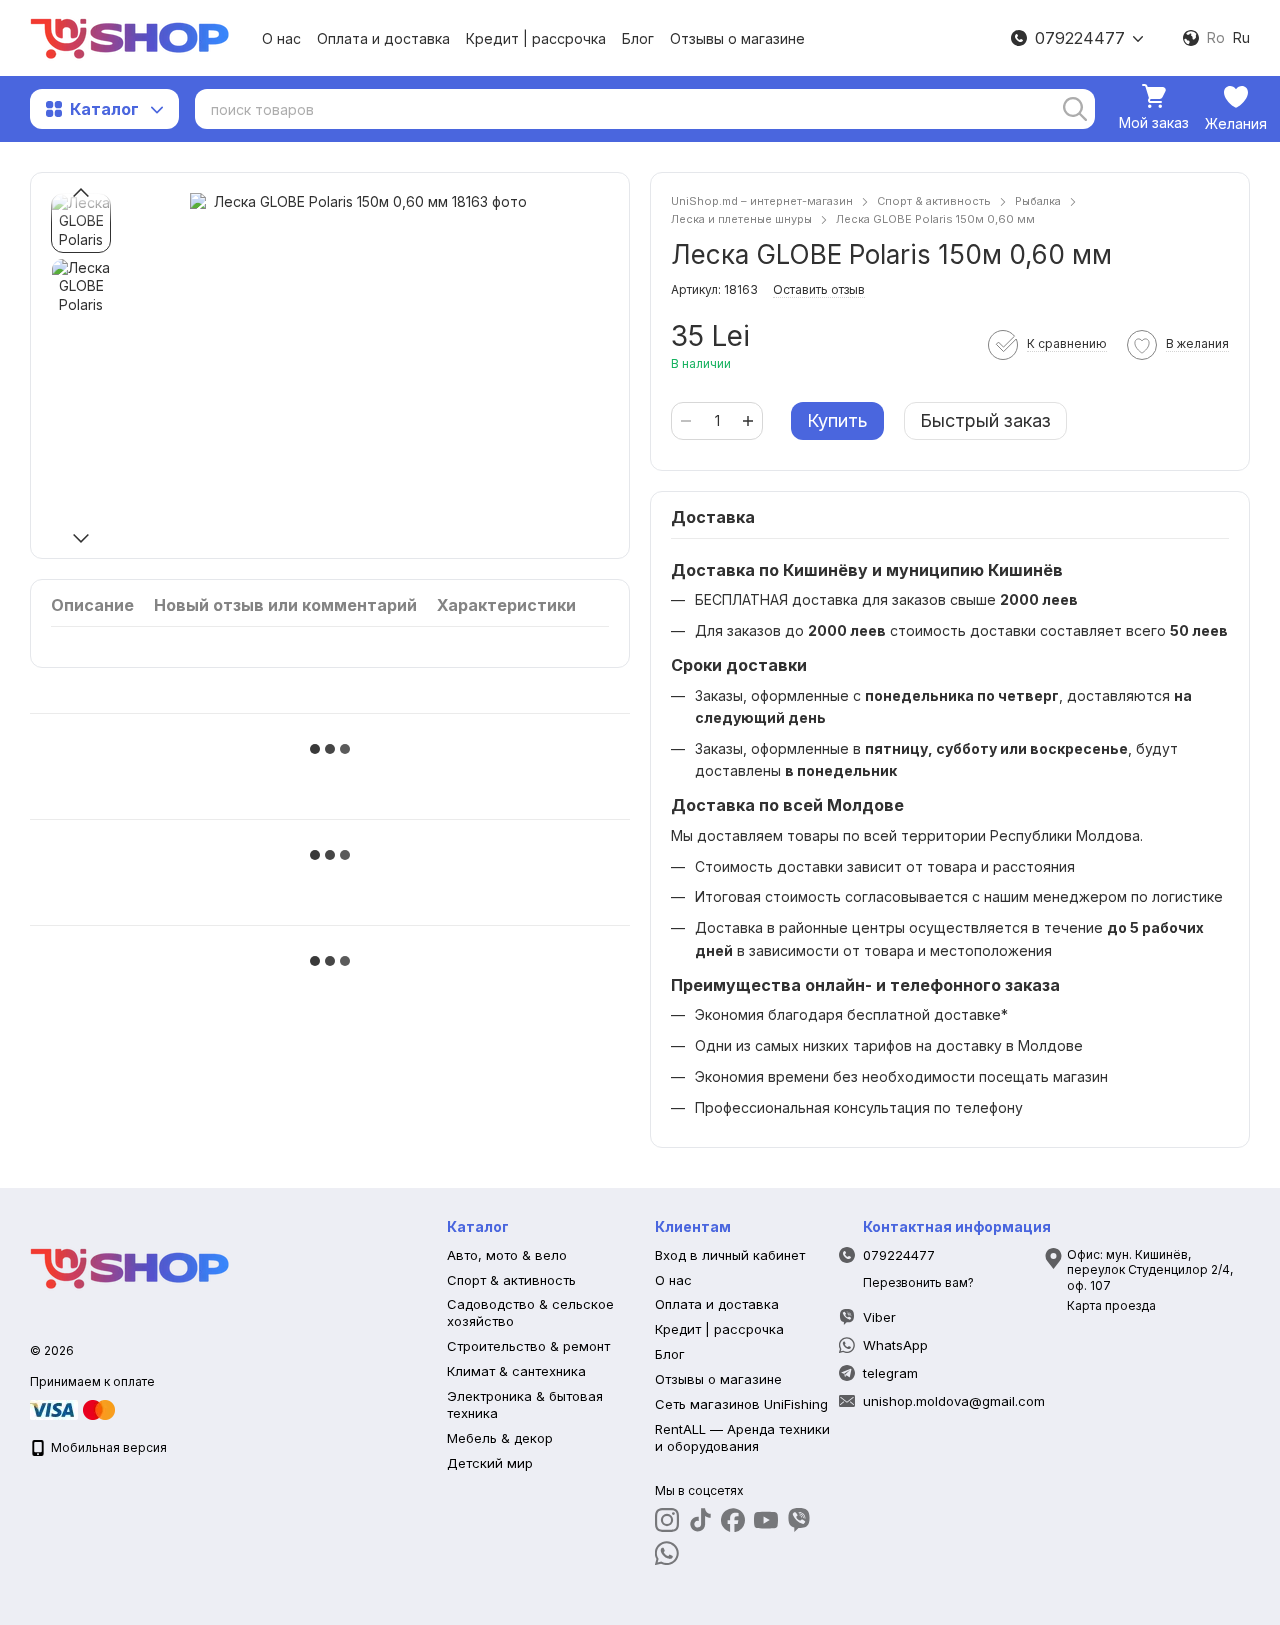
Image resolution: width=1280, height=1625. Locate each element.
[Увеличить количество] (748, 421)
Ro (1216, 38)
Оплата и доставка (383, 38)
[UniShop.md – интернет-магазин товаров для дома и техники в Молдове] (130, 1267)
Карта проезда (1111, 1305)
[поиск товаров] (1075, 109)
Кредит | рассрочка (536, 38)
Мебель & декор (500, 1438)
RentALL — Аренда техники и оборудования (742, 1437)
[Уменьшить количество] (686, 421)
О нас (281, 38)
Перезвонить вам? (918, 1282)
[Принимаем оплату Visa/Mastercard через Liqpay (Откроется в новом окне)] (74, 1408)
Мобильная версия (107, 1447)
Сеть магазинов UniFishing (741, 1404)
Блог (638, 38)
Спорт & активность (511, 1280)
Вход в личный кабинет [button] (730, 1255)
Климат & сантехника (516, 1371)
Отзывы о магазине (737, 38)
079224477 (1080, 38)
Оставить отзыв (819, 289)
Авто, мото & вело (507, 1255)
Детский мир (490, 1463)
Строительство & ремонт (528, 1346)
